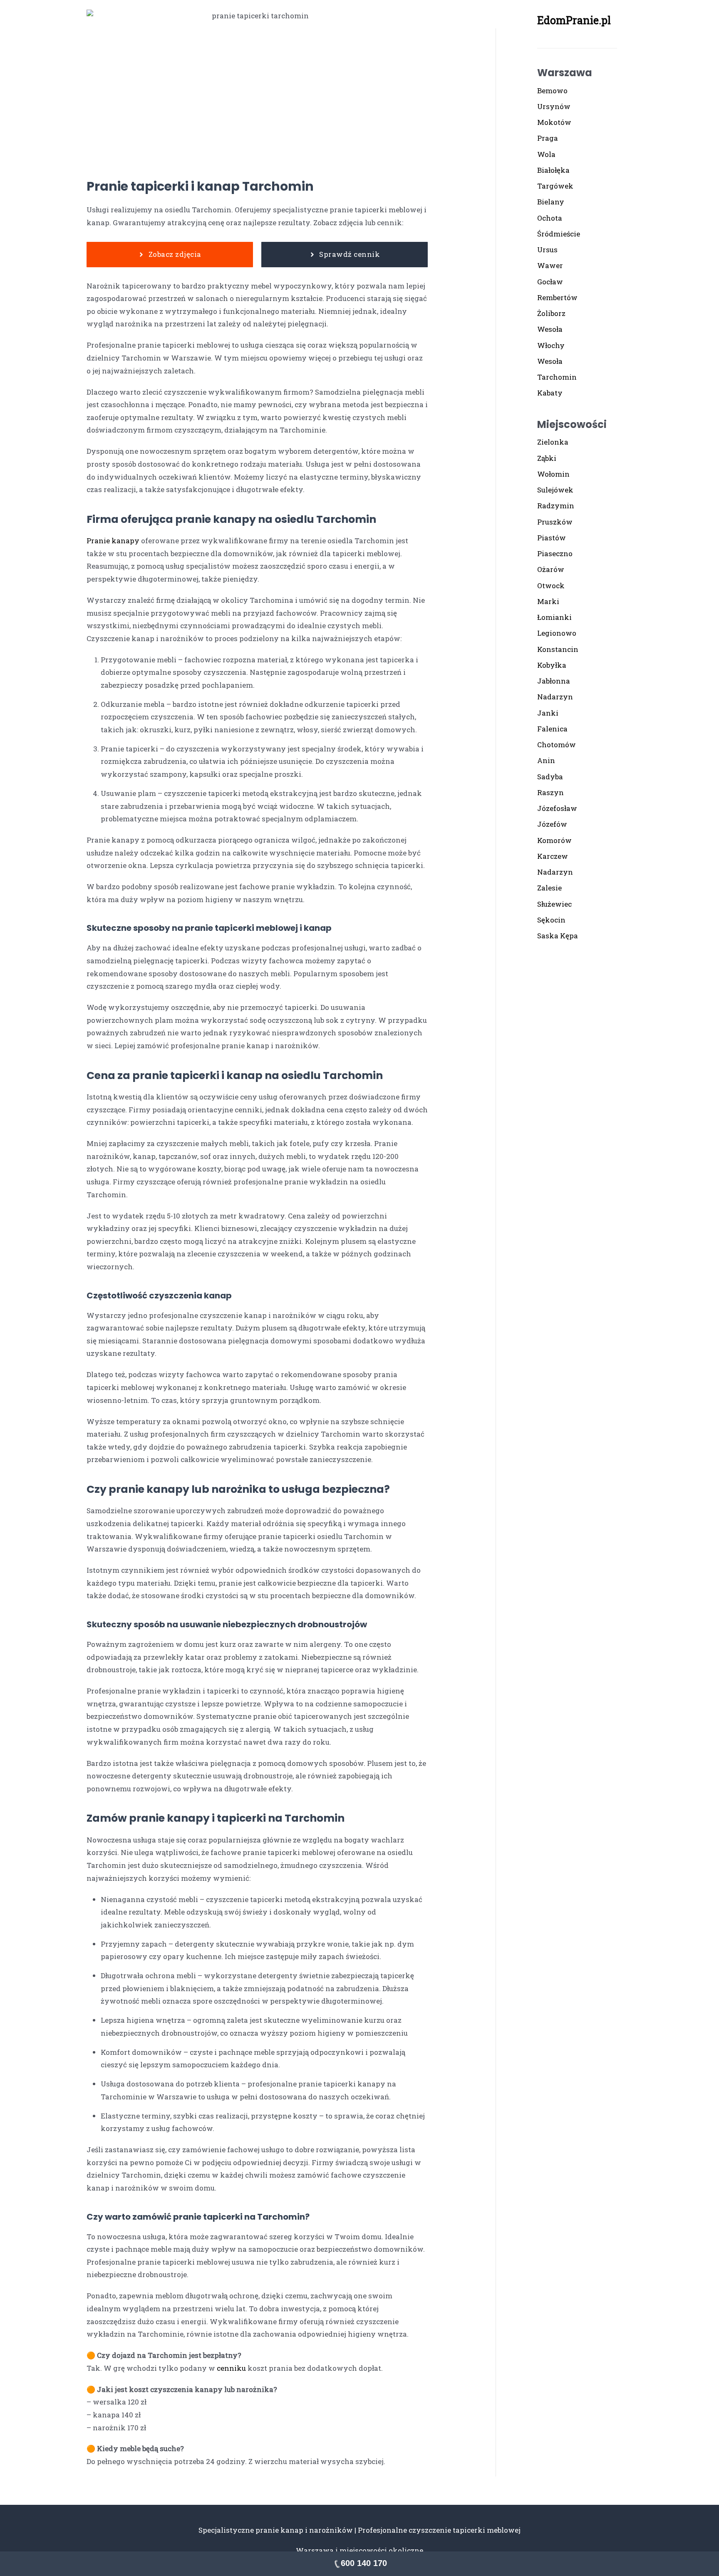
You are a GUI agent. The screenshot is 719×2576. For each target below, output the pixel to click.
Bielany (551, 202)
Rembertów (557, 297)
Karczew (553, 856)
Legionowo (557, 633)
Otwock (551, 586)
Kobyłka (552, 665)
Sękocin (551, 920)
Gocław (550, 282)
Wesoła (550, 329)
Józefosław (557, 808)
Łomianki (554, 617)
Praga (548, 138)
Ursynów (554, 106)
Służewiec (554, 904)
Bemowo (552, 91)
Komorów (554, 840)
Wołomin (553, 474)
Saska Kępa (558, 936)
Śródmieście (559, 234)
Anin (546, 760)
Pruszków (555, 522)
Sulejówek (555, 490)
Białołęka (553, 170)
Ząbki (547, 458)
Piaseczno (555, 553)
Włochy (551, 345)
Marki (548, 601)
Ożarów (551, 569)
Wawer (550, 265)
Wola (546, 154)
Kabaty (550, 393)
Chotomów (557, 745)
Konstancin (558, 649)
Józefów (552, 824)
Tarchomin (557, 377)
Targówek (555, 186)
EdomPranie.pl (574, 20)
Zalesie (549, 888)
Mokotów (554, 122)
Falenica (552, 729)
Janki (548, 713)
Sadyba (550, 777)
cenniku (231, 2368)
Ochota (550, 218)
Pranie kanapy (113, 541)
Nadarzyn (555, 697)
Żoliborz (551, 313)
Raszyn (550, 792)
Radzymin (556, 506)
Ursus (547, 250)
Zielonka (553, 442)
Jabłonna (554, 681)
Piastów (552, 538)
